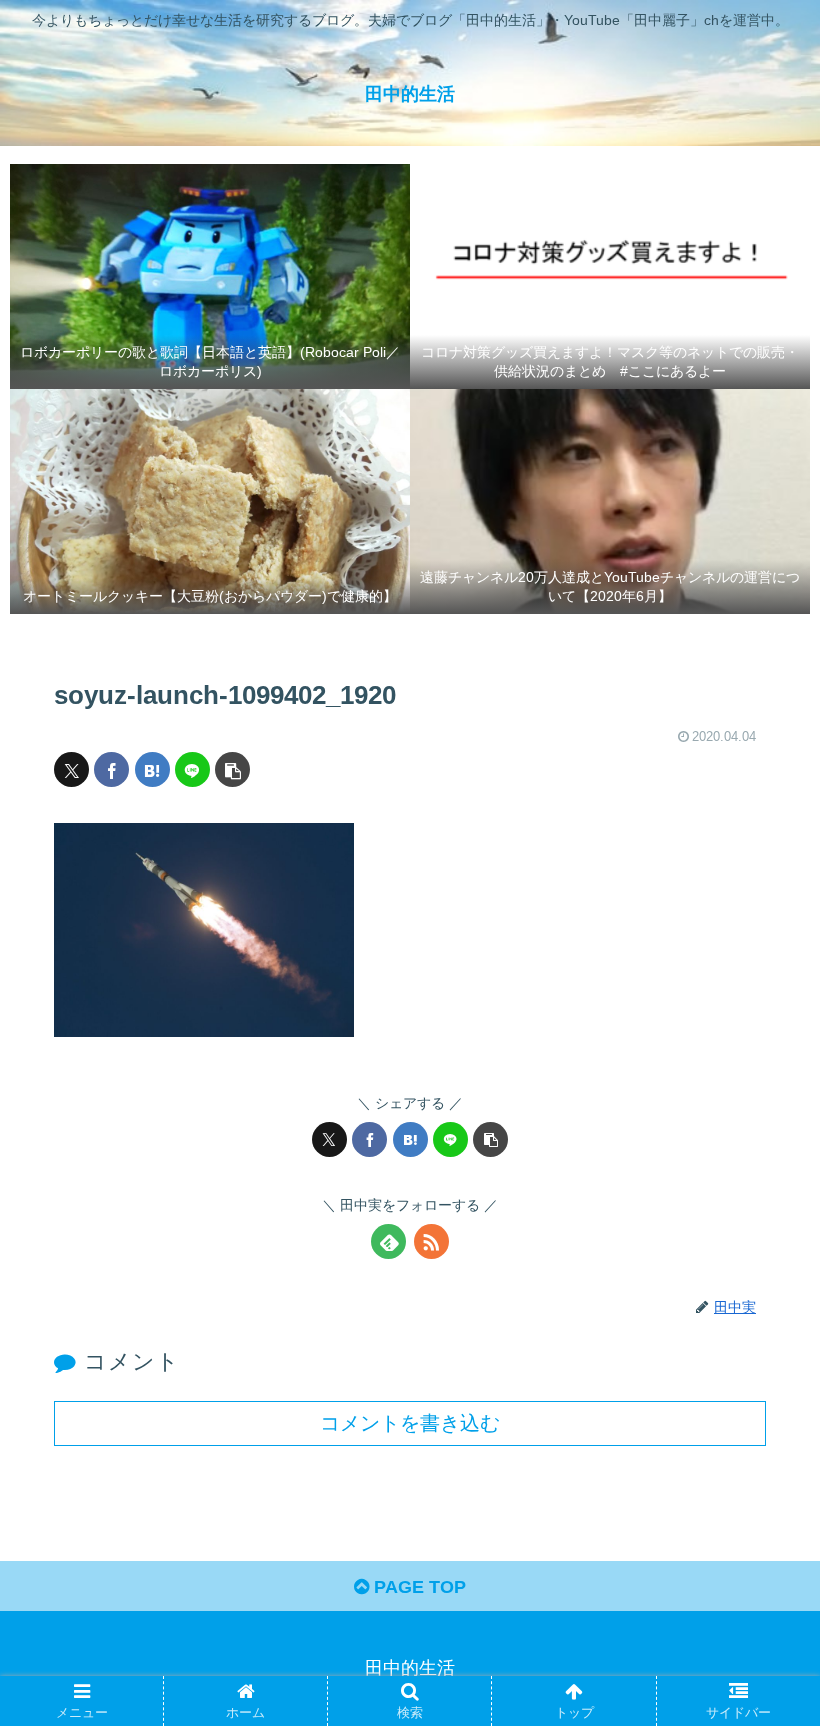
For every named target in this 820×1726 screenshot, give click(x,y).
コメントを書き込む (410, 1423)
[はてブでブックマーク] (152, 769)
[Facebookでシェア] (111, 769)
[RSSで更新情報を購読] (431, 1241)
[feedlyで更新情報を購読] (388, 1241)
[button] (232, 769)
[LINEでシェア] (192, 769)
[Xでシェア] (71, 769)
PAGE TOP (417, 1587)
